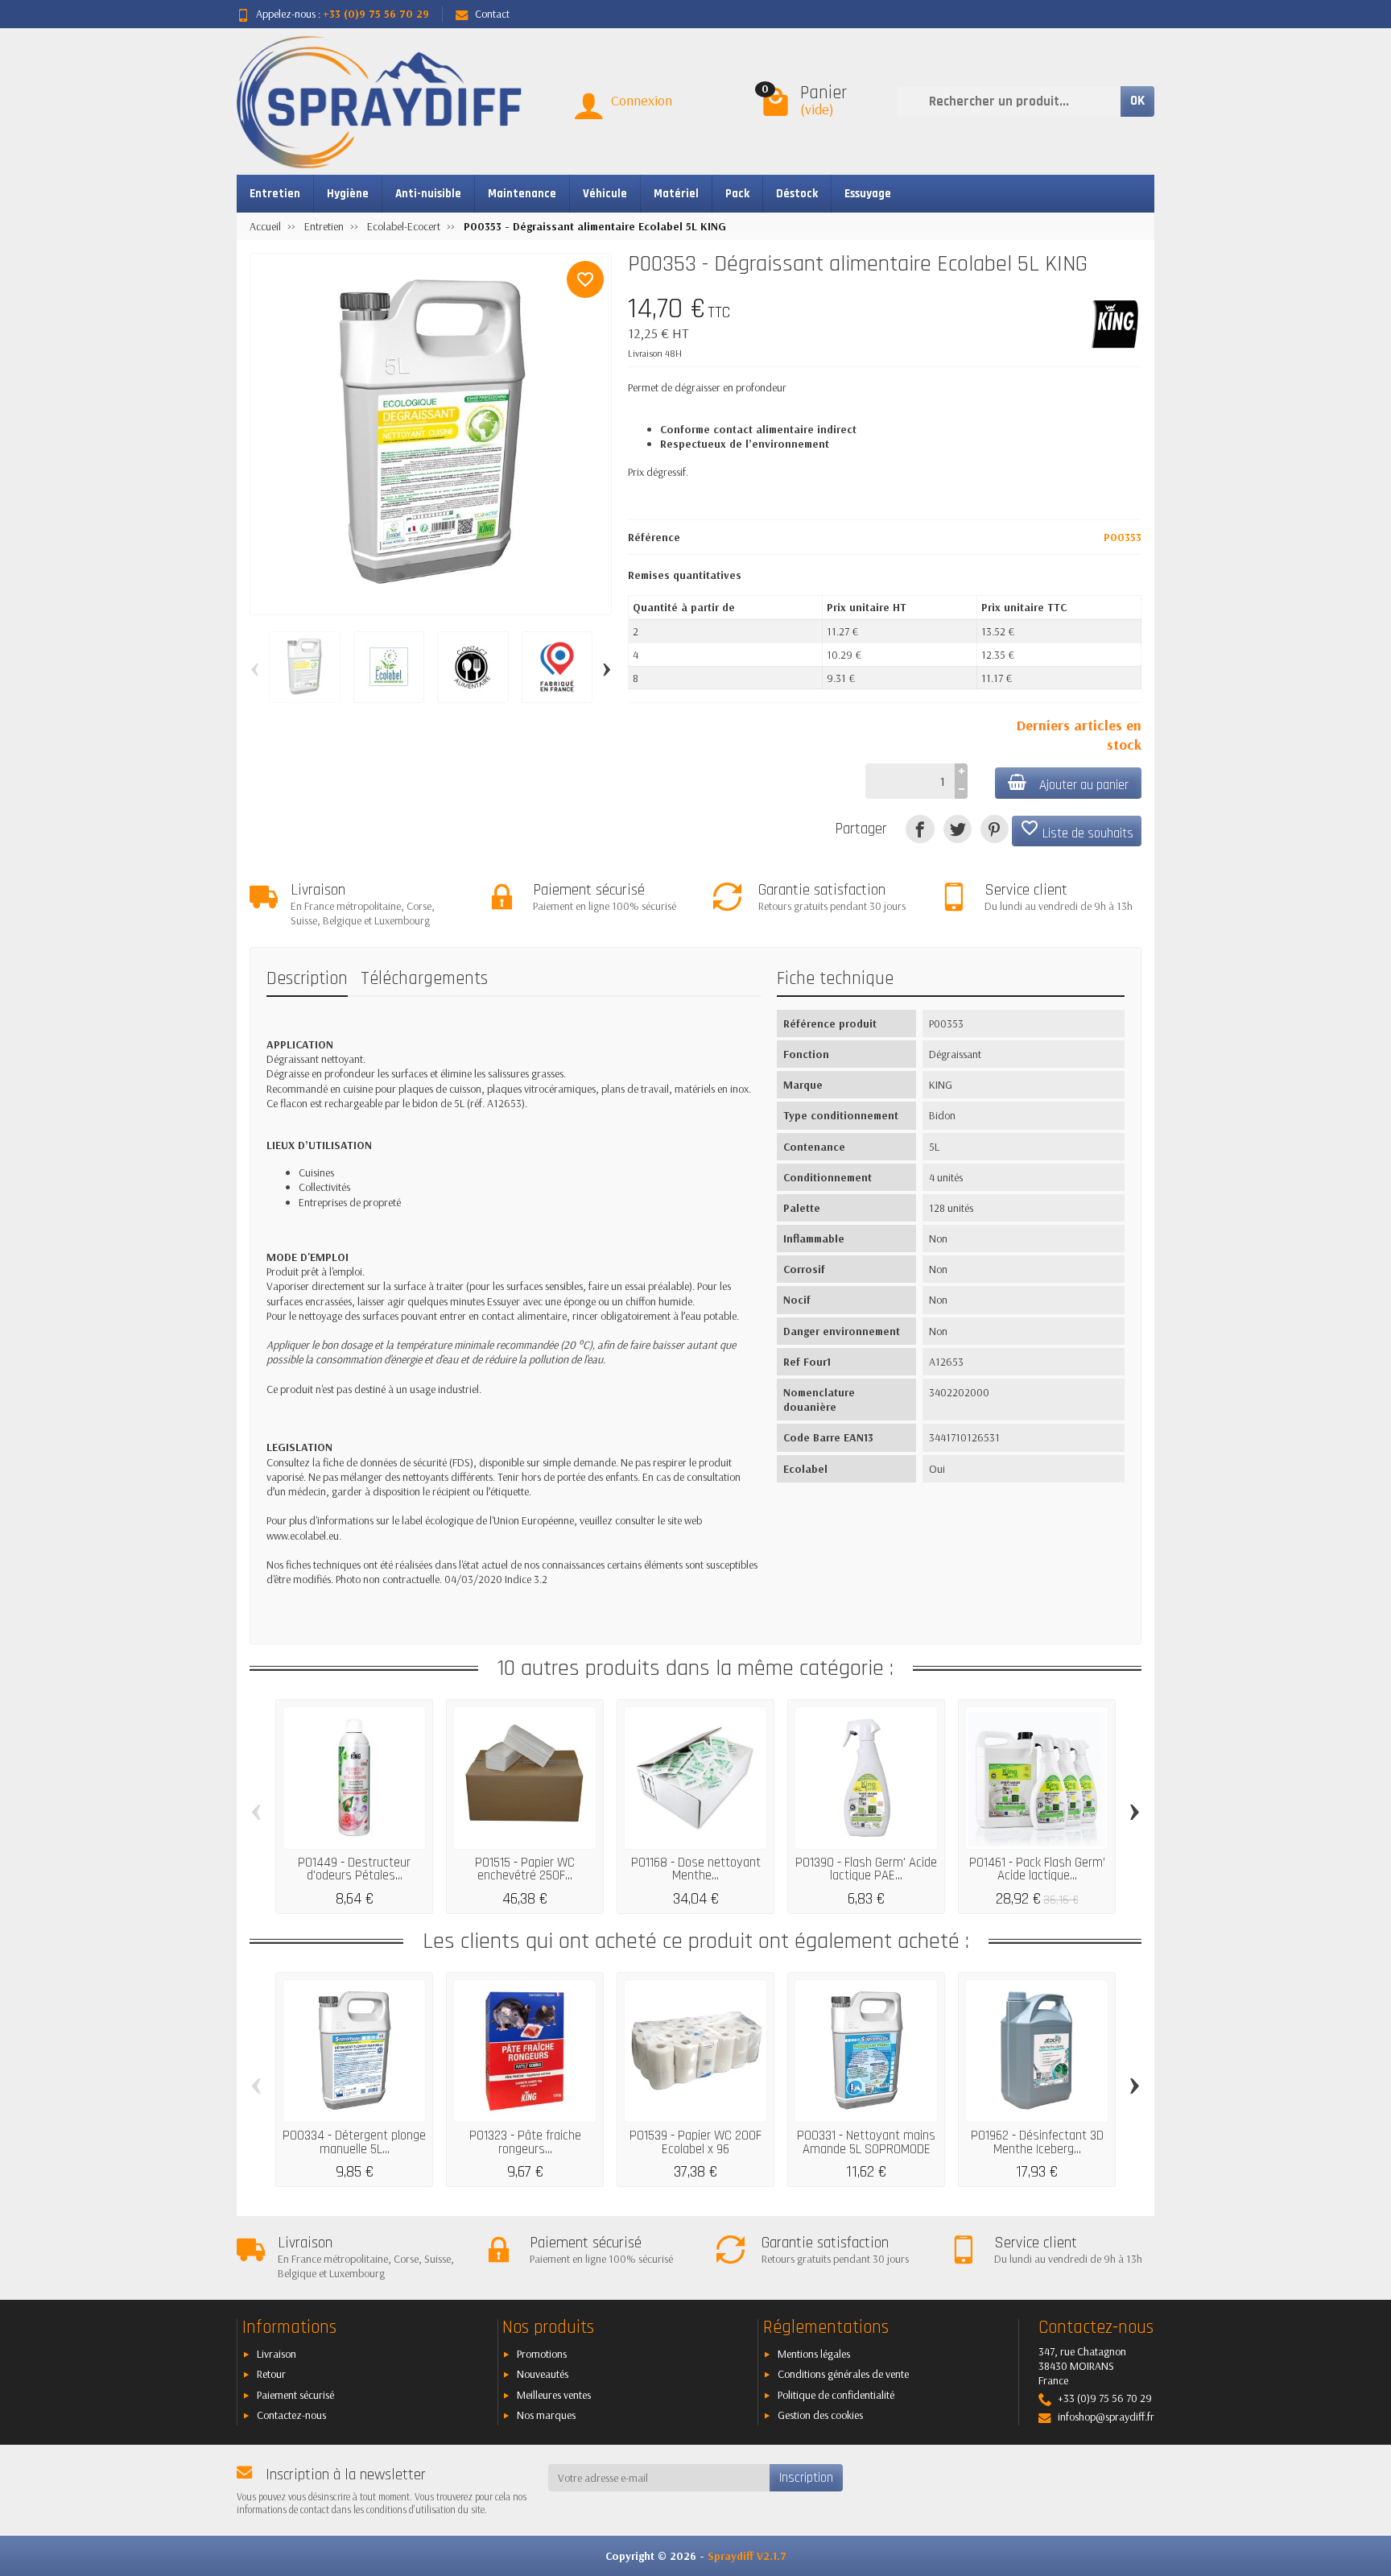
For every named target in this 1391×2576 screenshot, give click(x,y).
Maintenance (522, 194)
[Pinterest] (995, 829)
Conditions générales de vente (843, 2374)
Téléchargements (424, 979)
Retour (271, 2374)
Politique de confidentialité (836, 2395)
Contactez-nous (291, 2415)
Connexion (642, 100)
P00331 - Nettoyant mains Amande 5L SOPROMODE (866, 2142)
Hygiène (348, 194)
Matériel (676, 194)
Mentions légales (814, 2354)
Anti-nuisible (428, 194)
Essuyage (868, 194)
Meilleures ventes (554, 2395)
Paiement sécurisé (295, 2395)
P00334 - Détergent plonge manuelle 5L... (354, 2142)
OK (1137, 101)
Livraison (277, 2354)
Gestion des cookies (820, 2415)
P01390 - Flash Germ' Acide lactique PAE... (866, 1869)
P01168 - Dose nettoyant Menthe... (696, 1869)
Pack (737, 194)
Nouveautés (543, 2374)
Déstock (797, 194)
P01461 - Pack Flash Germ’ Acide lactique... (1037, 1869)
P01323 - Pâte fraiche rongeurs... (525, 2142)
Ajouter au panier (1084, 785)
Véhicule (605, 194)
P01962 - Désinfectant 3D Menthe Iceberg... (1037, 2142)
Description (307, 979)
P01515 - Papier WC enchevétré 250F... (525, 1869)
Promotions (542, 2354)
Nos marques (546, 2415)
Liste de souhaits (1077, 830)
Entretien (275, 194)
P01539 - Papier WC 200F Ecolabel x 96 (695, 2142)
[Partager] (920, 829)
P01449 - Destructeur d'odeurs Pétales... (354, 1869)
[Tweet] (958, 829)
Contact (492, 14)
